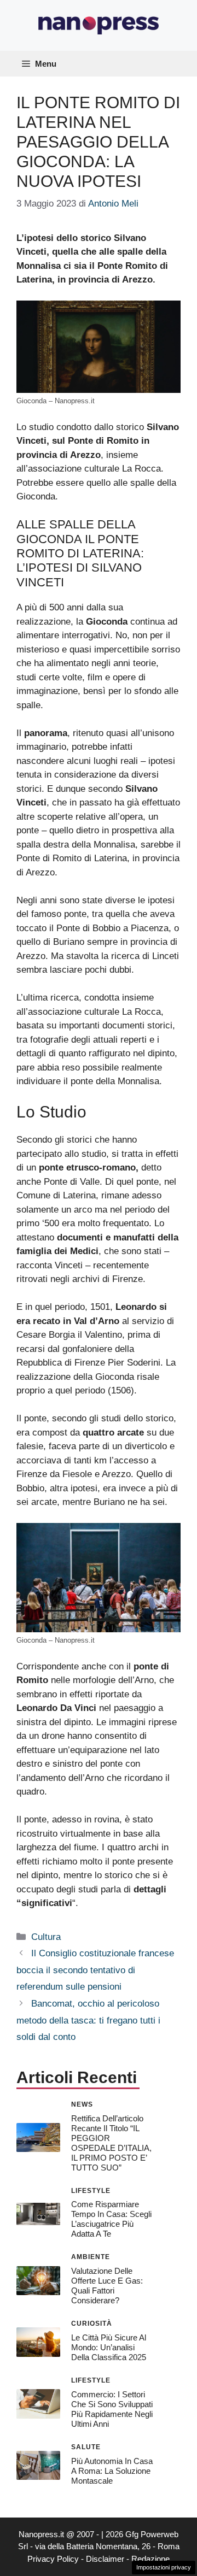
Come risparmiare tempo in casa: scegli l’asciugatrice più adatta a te (111, 2219)
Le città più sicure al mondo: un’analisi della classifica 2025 (109, 2347)
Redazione (150, 2559)
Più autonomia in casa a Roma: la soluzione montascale (112, 2471)
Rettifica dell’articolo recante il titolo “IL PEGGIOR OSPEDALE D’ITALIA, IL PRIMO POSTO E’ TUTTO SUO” (111, 2143)
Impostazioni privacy (164, 2567)
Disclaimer (105, 2559)
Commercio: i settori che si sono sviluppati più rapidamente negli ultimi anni (112, 2409)
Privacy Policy (53, 2559)
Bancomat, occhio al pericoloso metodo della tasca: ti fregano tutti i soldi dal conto (88, 2020)
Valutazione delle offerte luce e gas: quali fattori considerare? (107, 2286)
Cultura (46, 1937)
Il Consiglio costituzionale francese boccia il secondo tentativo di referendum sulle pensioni (95, 1970)
